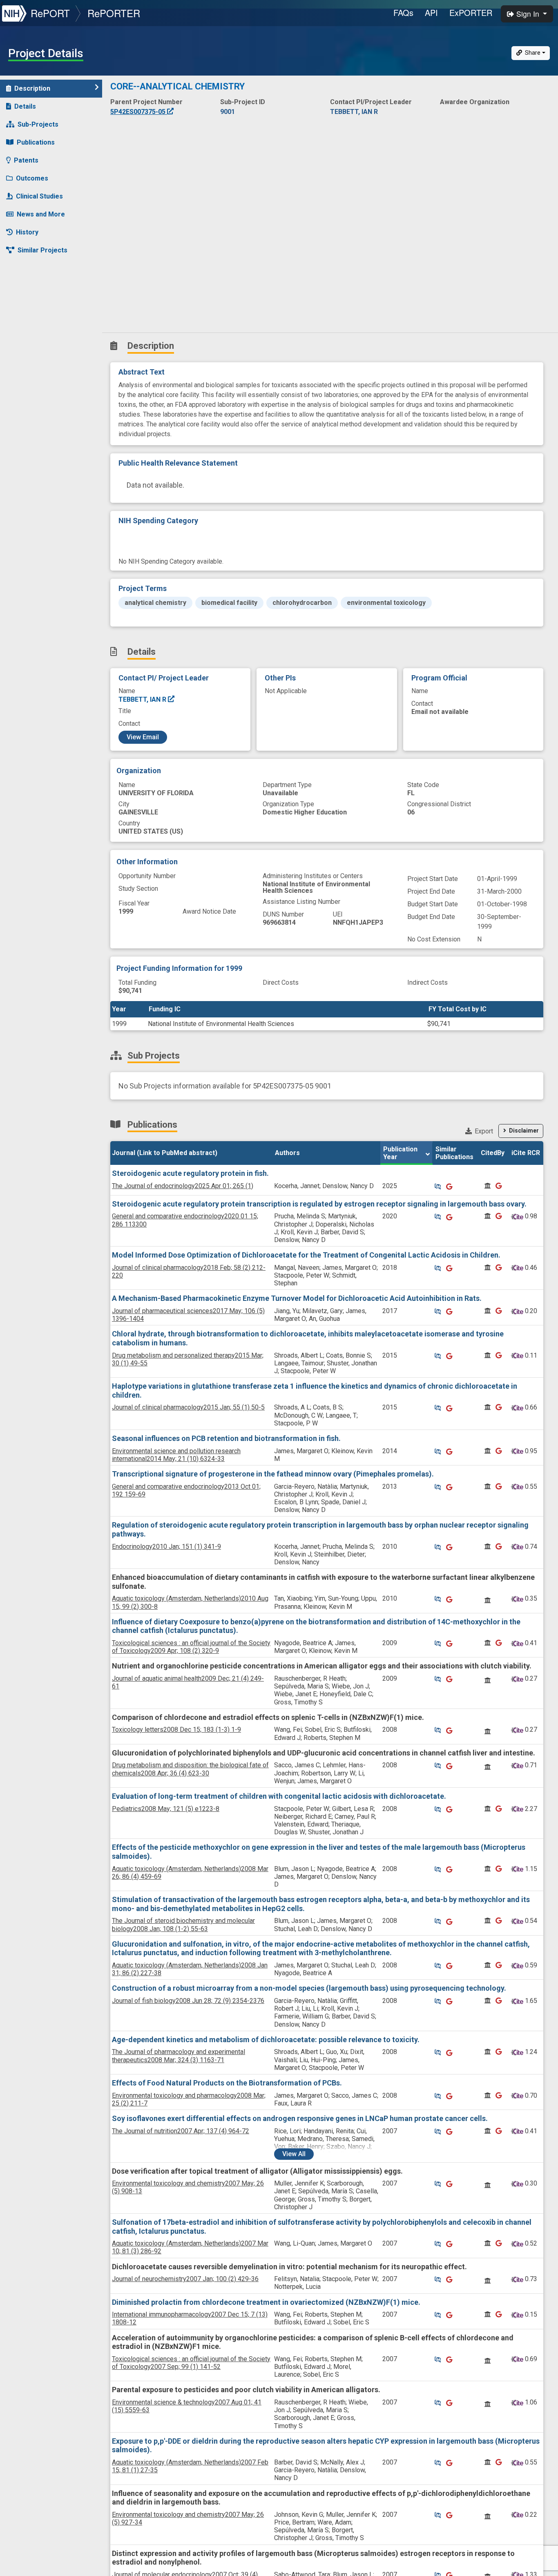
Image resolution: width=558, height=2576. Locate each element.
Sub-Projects (38, 124)
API (431, 12)
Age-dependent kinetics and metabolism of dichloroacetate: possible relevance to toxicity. (266, 2040)
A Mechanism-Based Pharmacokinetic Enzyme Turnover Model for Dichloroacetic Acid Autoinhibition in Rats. (297, 1298)
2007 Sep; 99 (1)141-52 (191, 2363)
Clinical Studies (39, 196)
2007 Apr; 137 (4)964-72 (181, 2131)
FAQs (403, 12)
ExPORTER (471, 12)
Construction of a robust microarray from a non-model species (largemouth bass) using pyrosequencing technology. (309, 1988)
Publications (36, 142)
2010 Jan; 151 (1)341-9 (166, 1547)
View (294, 2154)
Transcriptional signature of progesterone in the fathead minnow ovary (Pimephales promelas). (273, 1474)
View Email (143, 737)
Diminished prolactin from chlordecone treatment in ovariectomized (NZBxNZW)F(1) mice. (266, 2302)
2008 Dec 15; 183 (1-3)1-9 (176, 1730)
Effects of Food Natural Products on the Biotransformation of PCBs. (227, 2083)
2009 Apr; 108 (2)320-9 (191, 1647)
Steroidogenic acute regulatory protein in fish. (190, 1173)
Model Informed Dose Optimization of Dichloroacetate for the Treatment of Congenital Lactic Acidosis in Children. (306, 1255)
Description (32, 88)
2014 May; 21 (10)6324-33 (176, 1455)
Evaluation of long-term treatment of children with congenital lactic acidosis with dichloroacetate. (279, 1796)
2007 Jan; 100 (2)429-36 (185, 2279)
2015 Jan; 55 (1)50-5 (188, 1407)
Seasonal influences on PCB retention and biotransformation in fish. (226, 1438)
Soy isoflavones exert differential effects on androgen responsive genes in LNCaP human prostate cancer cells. (300, 2118)
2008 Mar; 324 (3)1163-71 (179, 2056)
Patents (26, 160)
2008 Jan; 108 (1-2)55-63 (183, 1925)
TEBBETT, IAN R (143, 699)
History (27, 232)
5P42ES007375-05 (139, 112)
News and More (41, 214)
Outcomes (32, 178)
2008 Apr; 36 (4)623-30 (190, 1769)
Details (25, 106)
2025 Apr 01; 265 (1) (183, 1186)
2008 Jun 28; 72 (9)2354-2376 (188, 2001)
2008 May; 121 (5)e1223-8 (166, 1809)
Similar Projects (42, 250)
